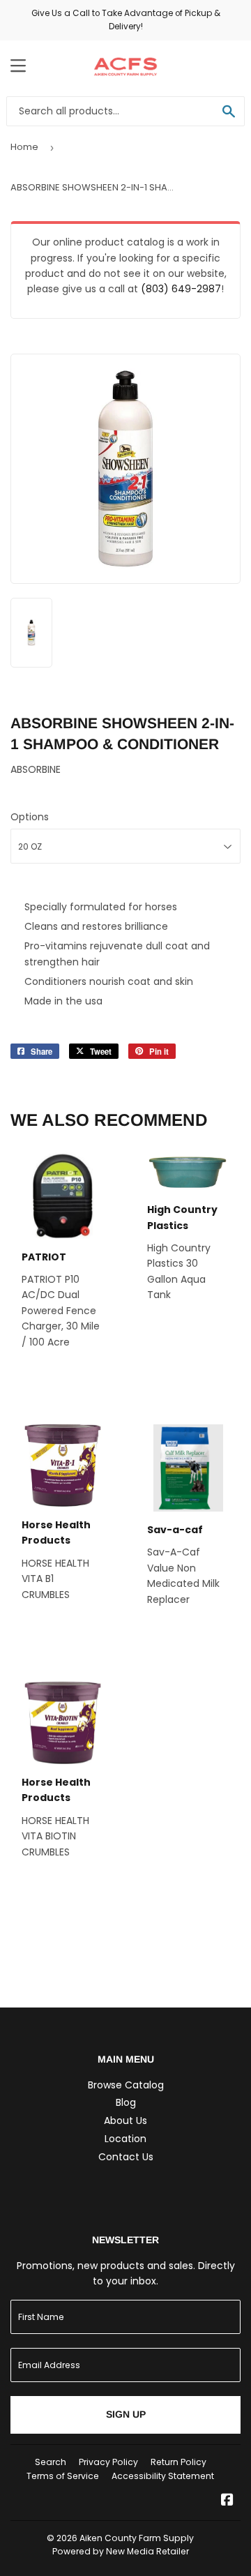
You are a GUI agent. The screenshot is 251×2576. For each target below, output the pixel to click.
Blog (126, 2102)
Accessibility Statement (163, 2476)
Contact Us (126, 2157)
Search (51, 2462)
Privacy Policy (108, 2462)
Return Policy (178, 2462)
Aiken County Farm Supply (137, 2538)
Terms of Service (63, 2476)
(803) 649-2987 (181, 289)
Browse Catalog (126, 2085)
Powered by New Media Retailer (121, 2551)
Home (24, 147)
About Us (125, 2121)
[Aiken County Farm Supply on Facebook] (227, 2501)
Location (125, 2139)
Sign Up (126, 2414)
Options (30, 817)
